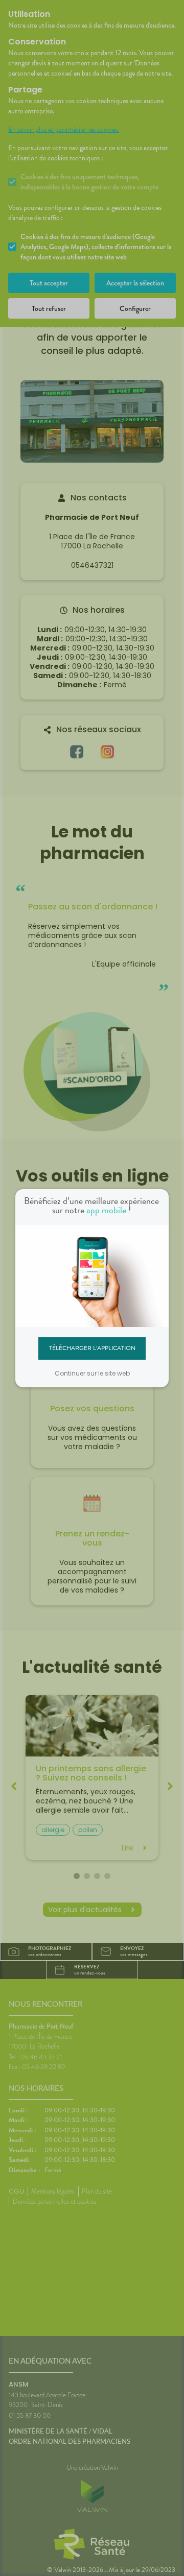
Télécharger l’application (92, 1348)
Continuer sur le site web (92, 1373)
